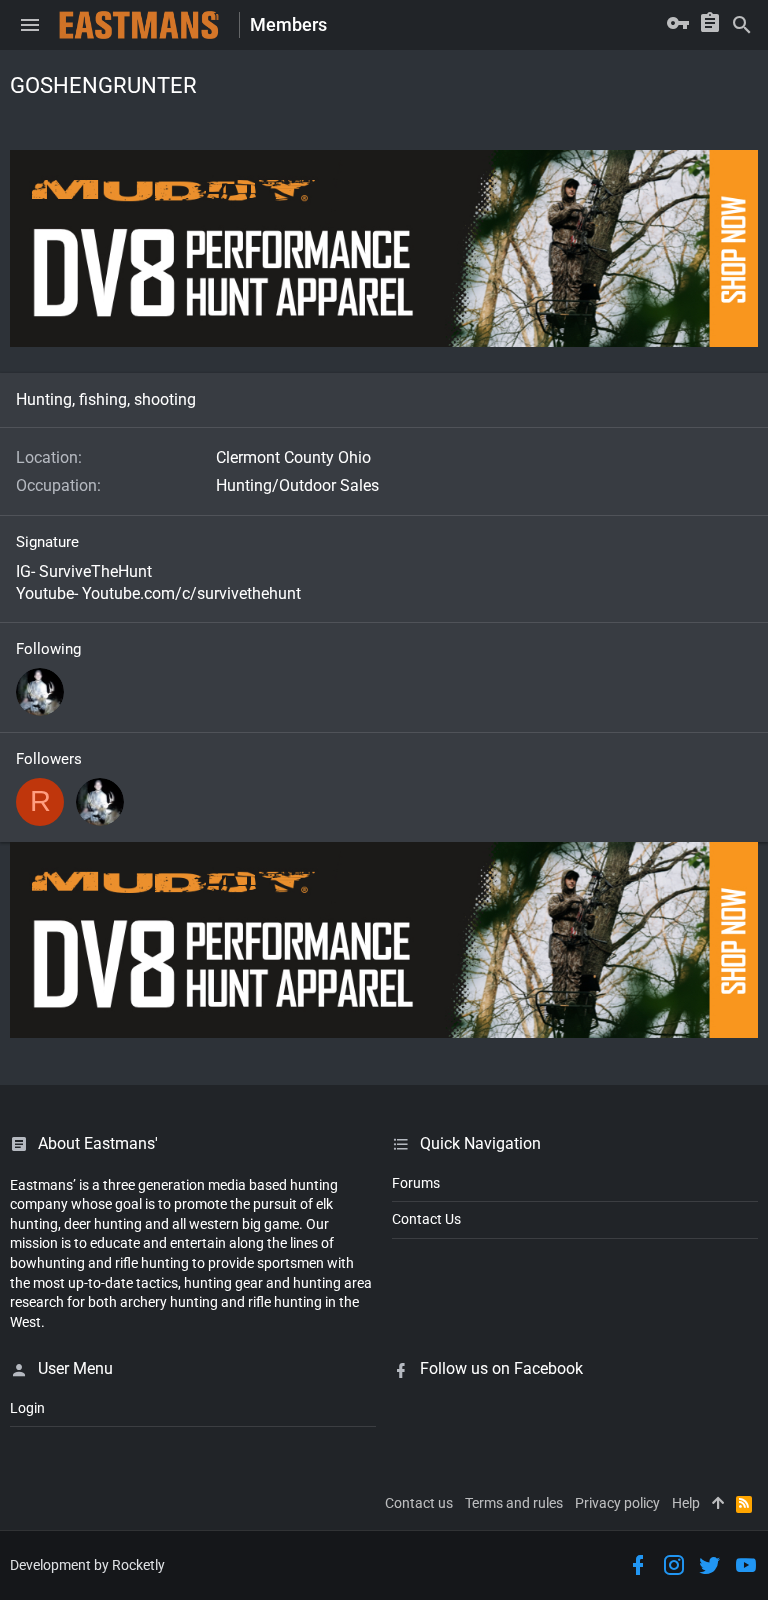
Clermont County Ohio (293, 457)
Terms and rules (514, 1503)
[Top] (718, 1504)
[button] (30, 25)
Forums (416, 1183)
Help (686, 1503)
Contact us (419, 1503)
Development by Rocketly (87, 1565)
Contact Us (426, 1219)
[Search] (742, 25)
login (27, 1408)
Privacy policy (617, 1503)
